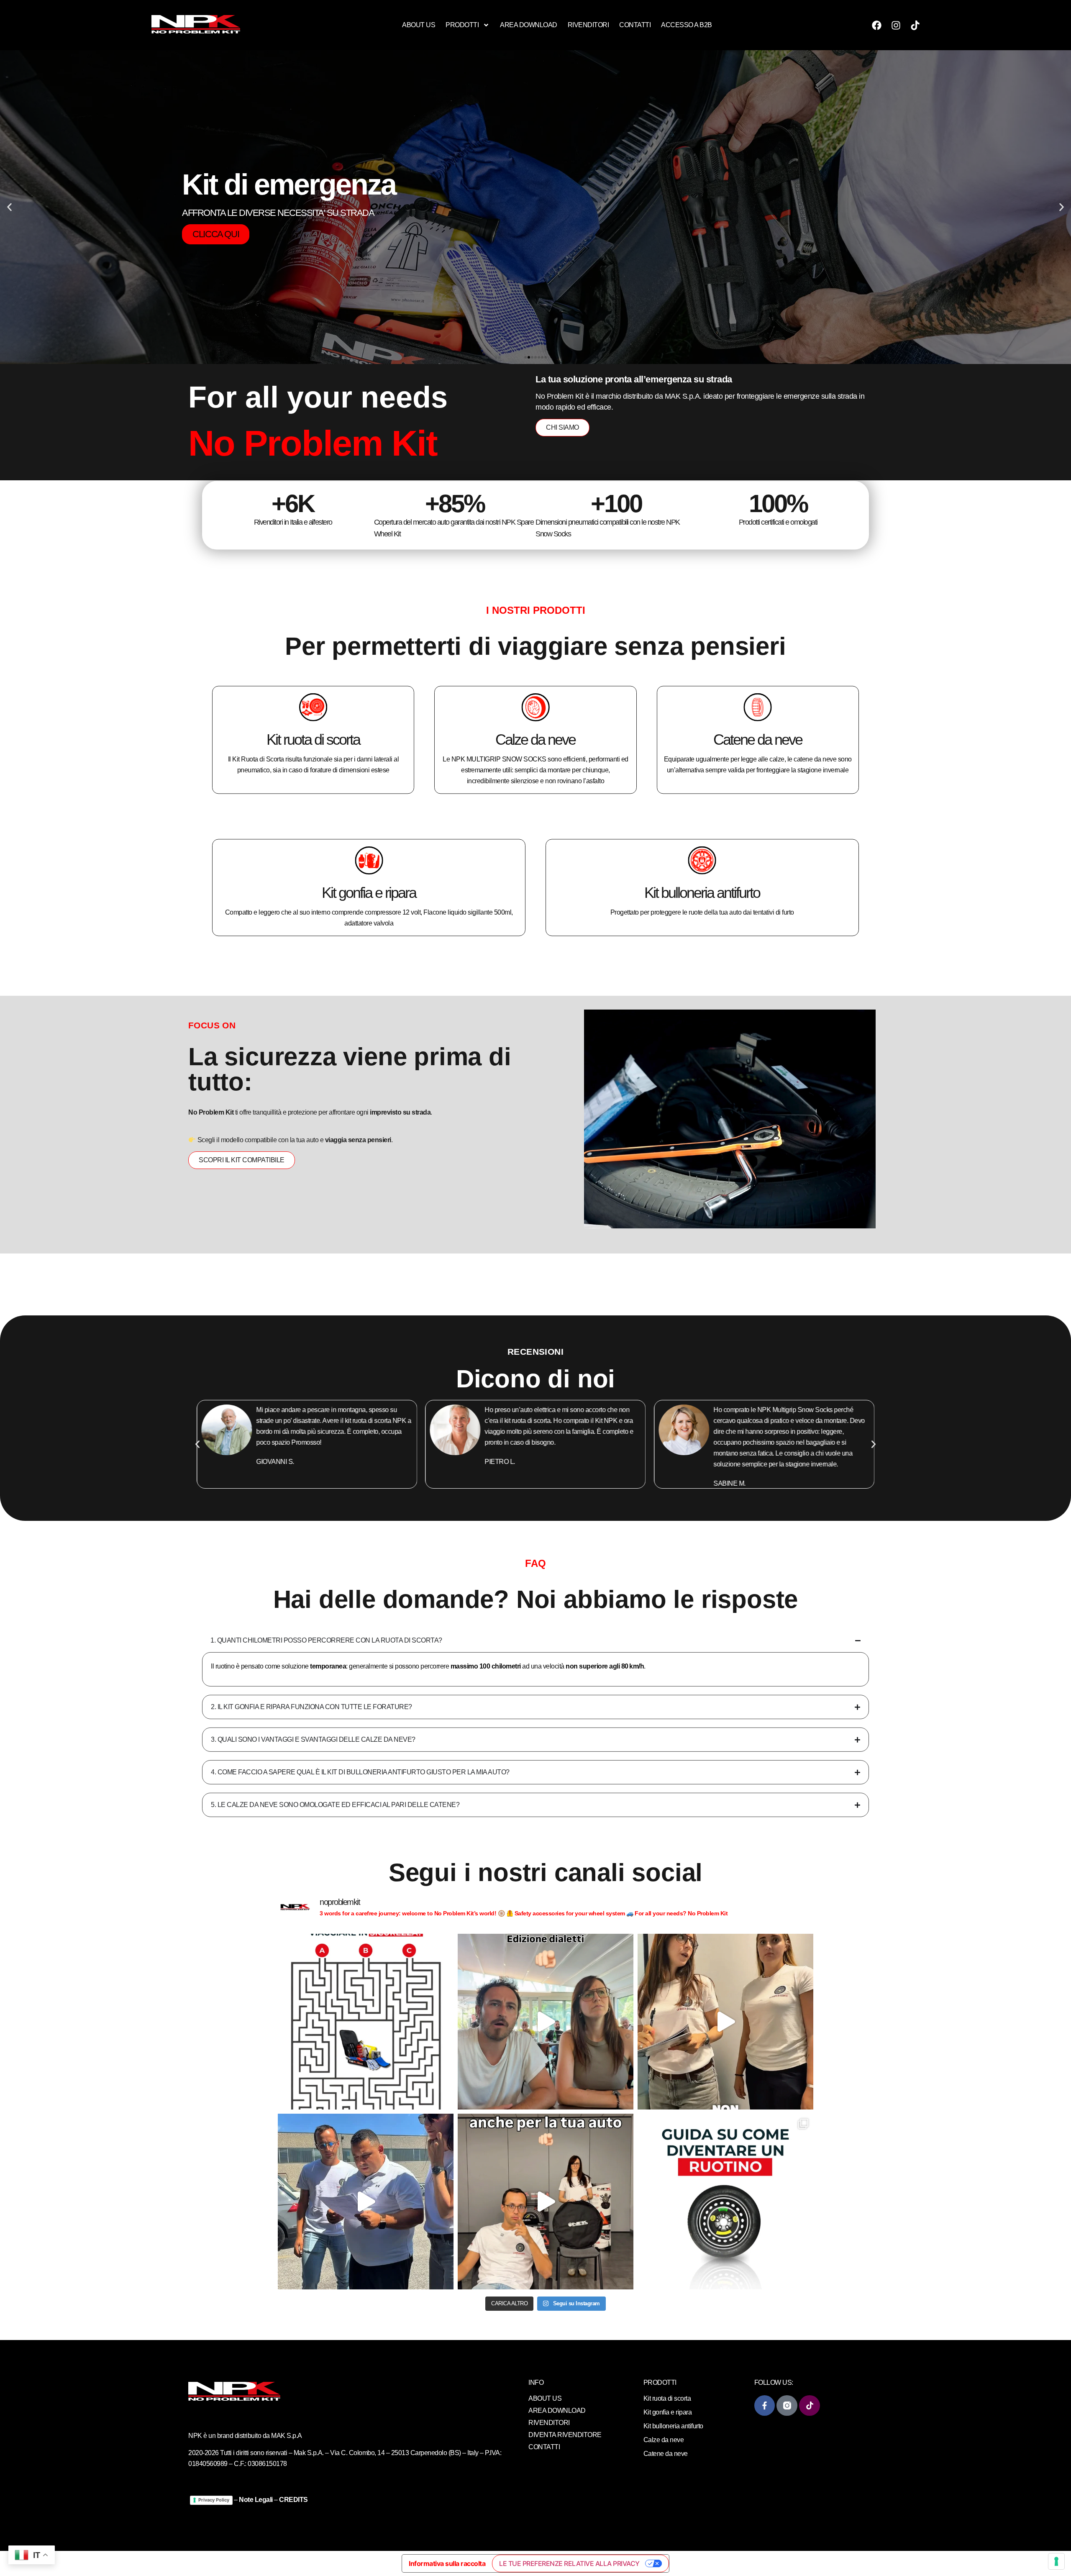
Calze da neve (535, 739)
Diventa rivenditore (565, 2435)
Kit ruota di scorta (313, 739)
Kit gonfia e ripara (369, 893)
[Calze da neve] (535, 707)
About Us (419, 25)
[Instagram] (896, 25)
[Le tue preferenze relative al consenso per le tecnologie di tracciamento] (1056, 2561)
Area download (529, 25)
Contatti (635, 25)
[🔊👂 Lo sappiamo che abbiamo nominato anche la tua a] (546, 2202)
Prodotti (462, 25)
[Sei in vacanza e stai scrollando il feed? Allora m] (366, 2022)
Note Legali (256, 2500)
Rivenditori (588, 25)
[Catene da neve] (758, 707)
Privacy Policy (214, 2500)
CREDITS (293, 2500)
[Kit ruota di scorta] (313, 707)
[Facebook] (876, 25)
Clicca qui (216, 309)
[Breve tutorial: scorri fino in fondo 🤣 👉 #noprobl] (725, 2202)
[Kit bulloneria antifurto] (702, 860)
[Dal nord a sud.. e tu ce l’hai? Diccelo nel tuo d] (546, 2022)
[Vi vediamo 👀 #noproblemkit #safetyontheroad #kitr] (725, 2022)
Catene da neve (758, 739)
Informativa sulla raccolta (447, 2563)
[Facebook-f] (765, 2406)
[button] (9, 207)
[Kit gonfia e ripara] (369, 860)
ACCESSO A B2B (687, 25)
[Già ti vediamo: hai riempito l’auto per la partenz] (366, 2202)
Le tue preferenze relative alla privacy (569, 2563)
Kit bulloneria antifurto (702, 893)
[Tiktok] (915, 25)
